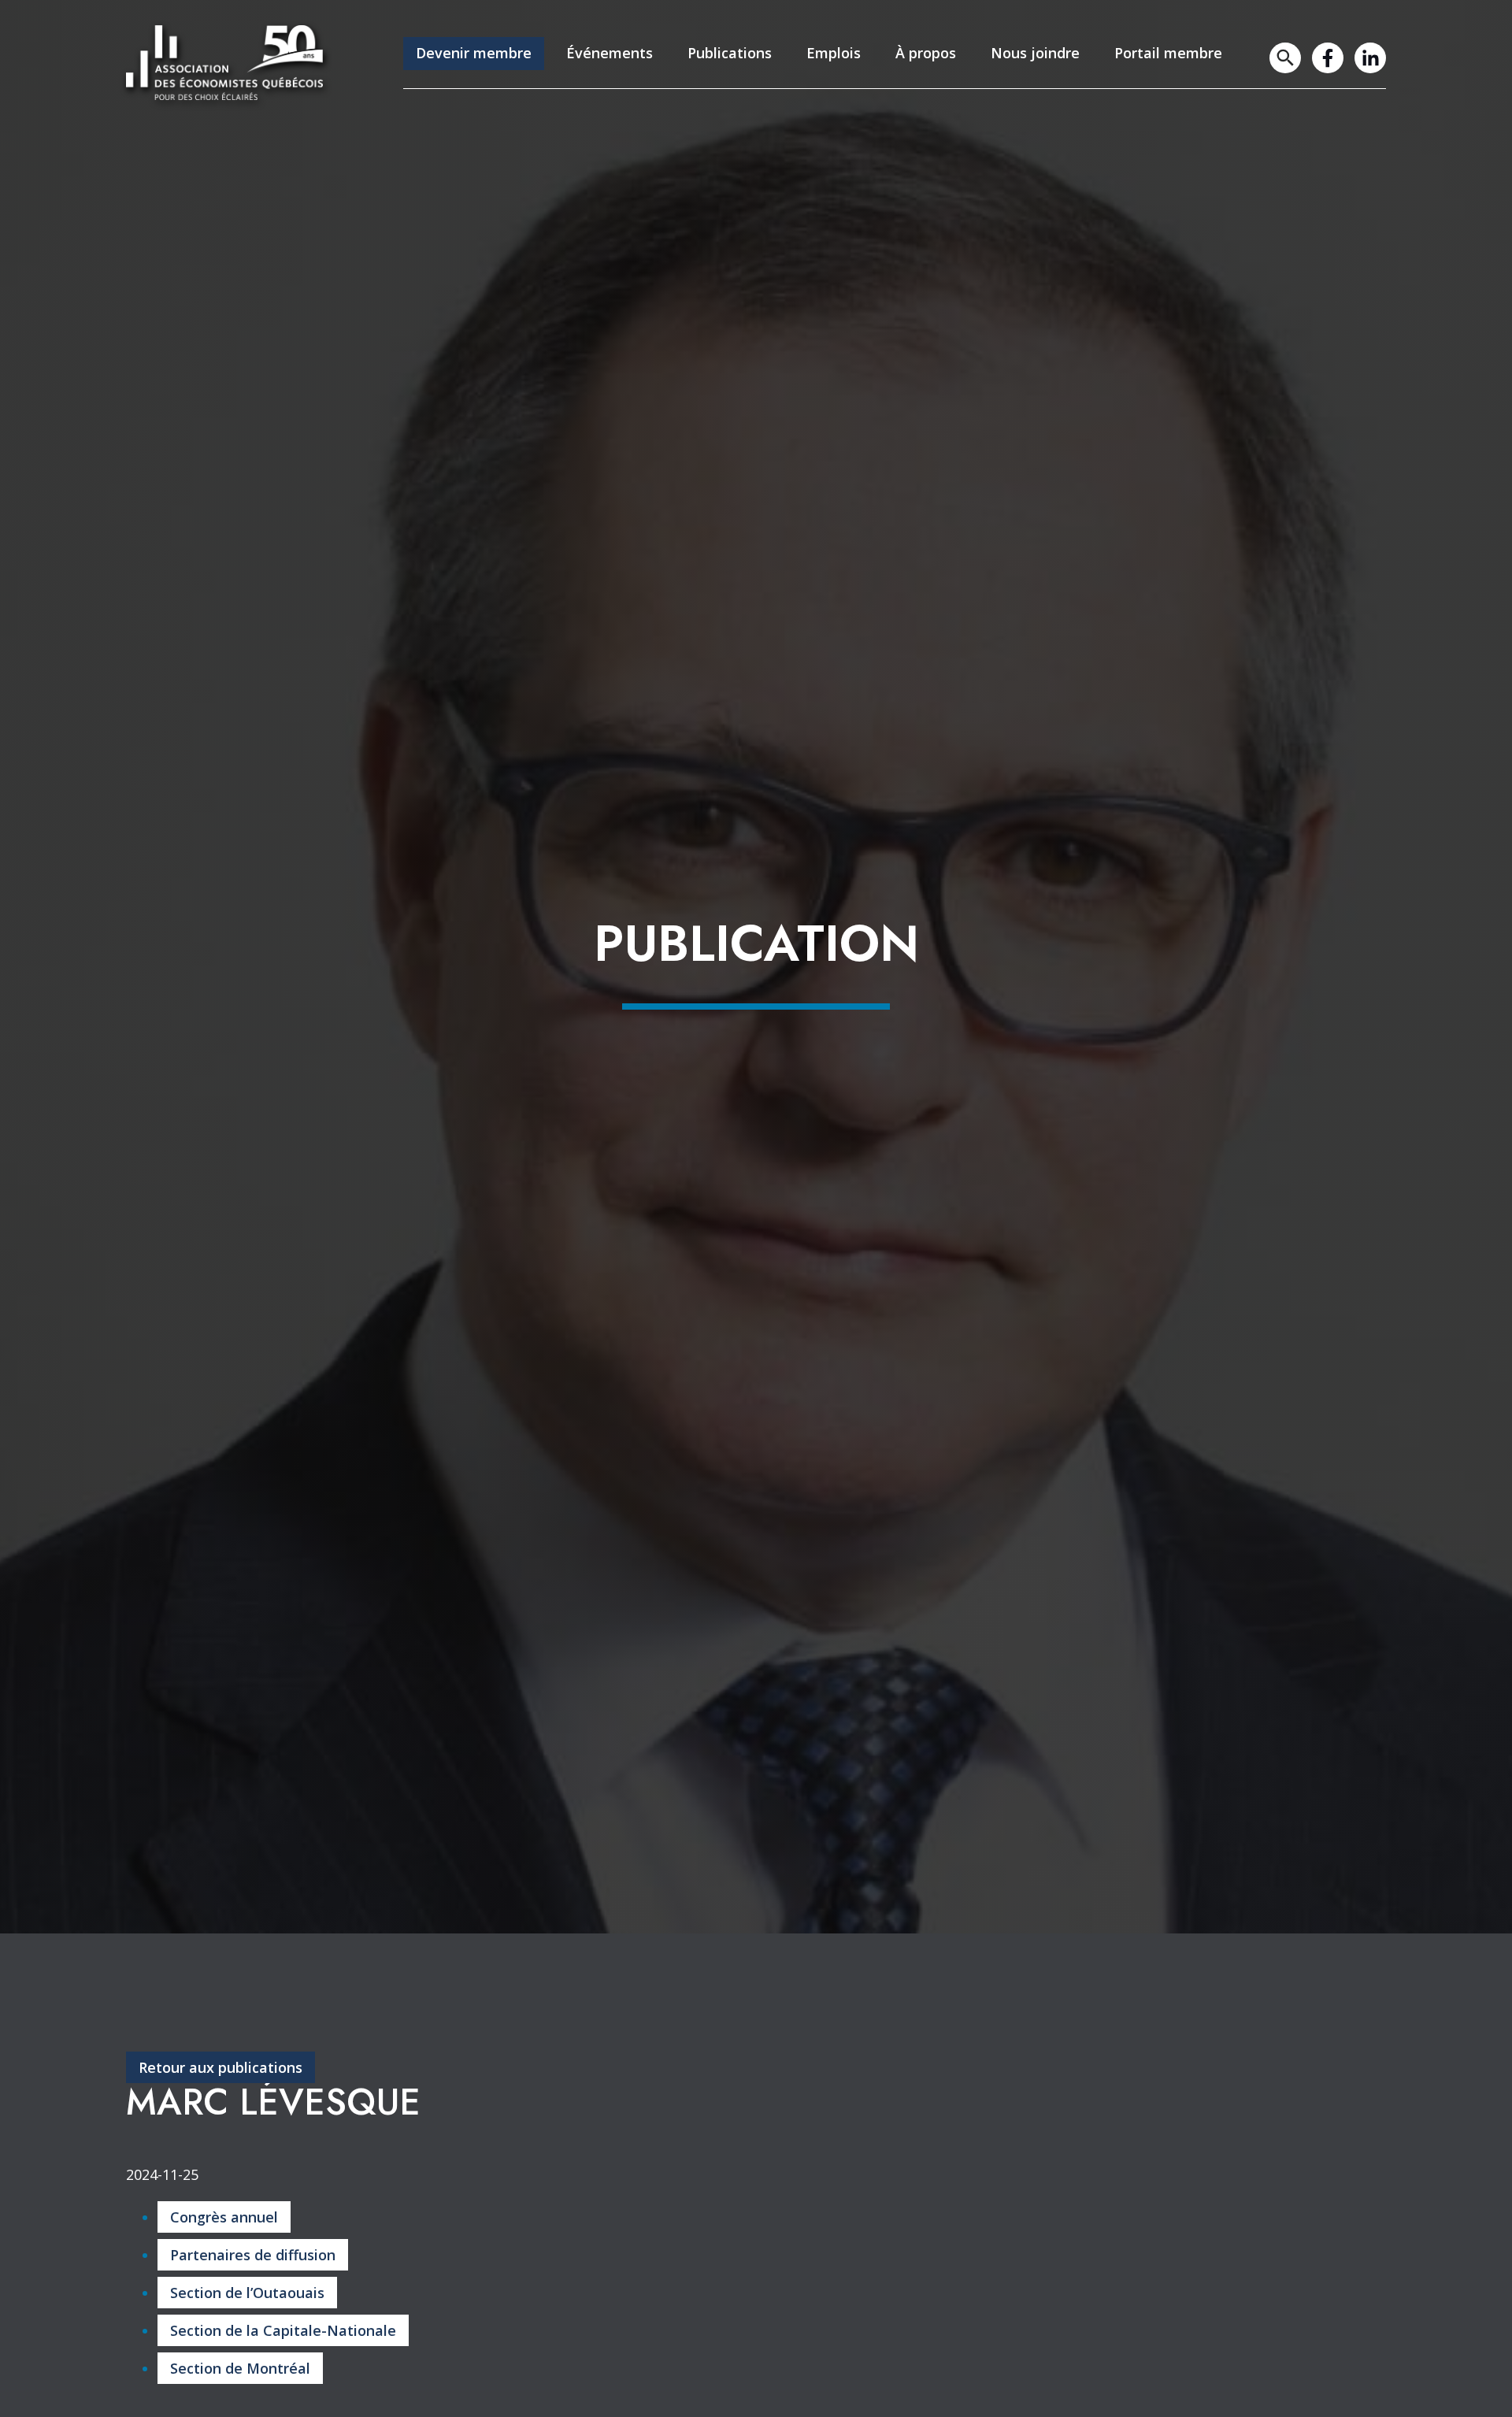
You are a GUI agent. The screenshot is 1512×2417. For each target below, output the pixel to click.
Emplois (834, 53)
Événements (610, 53)
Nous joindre (1035, 53)
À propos (926, 53)
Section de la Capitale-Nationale (283, 2330)
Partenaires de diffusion (253, 2255)
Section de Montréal (240, 2368)
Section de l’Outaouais (247, 2293)
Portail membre (1168, 53)
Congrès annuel (224, 2217)
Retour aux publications (220, 2067)
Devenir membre (474, 53)
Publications (730, 53)
